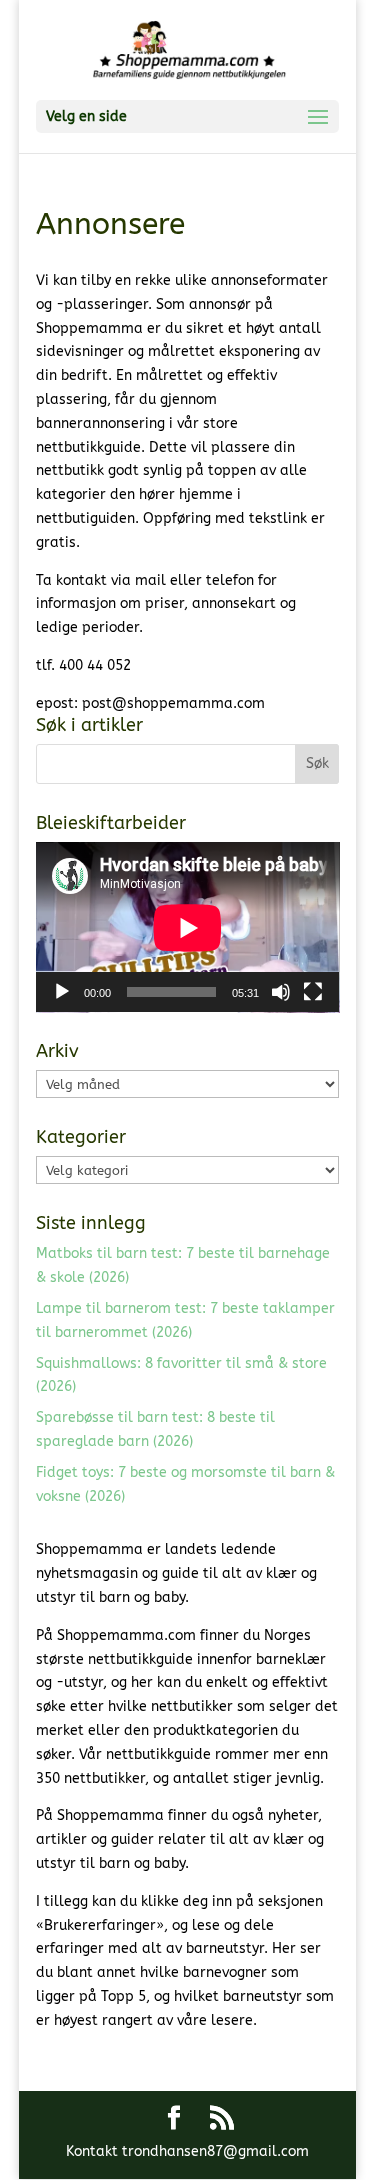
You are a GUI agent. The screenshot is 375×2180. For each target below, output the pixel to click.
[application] (188, 927)
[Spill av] (62, 992)
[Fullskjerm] (313, 992)
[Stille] (281, 992)
